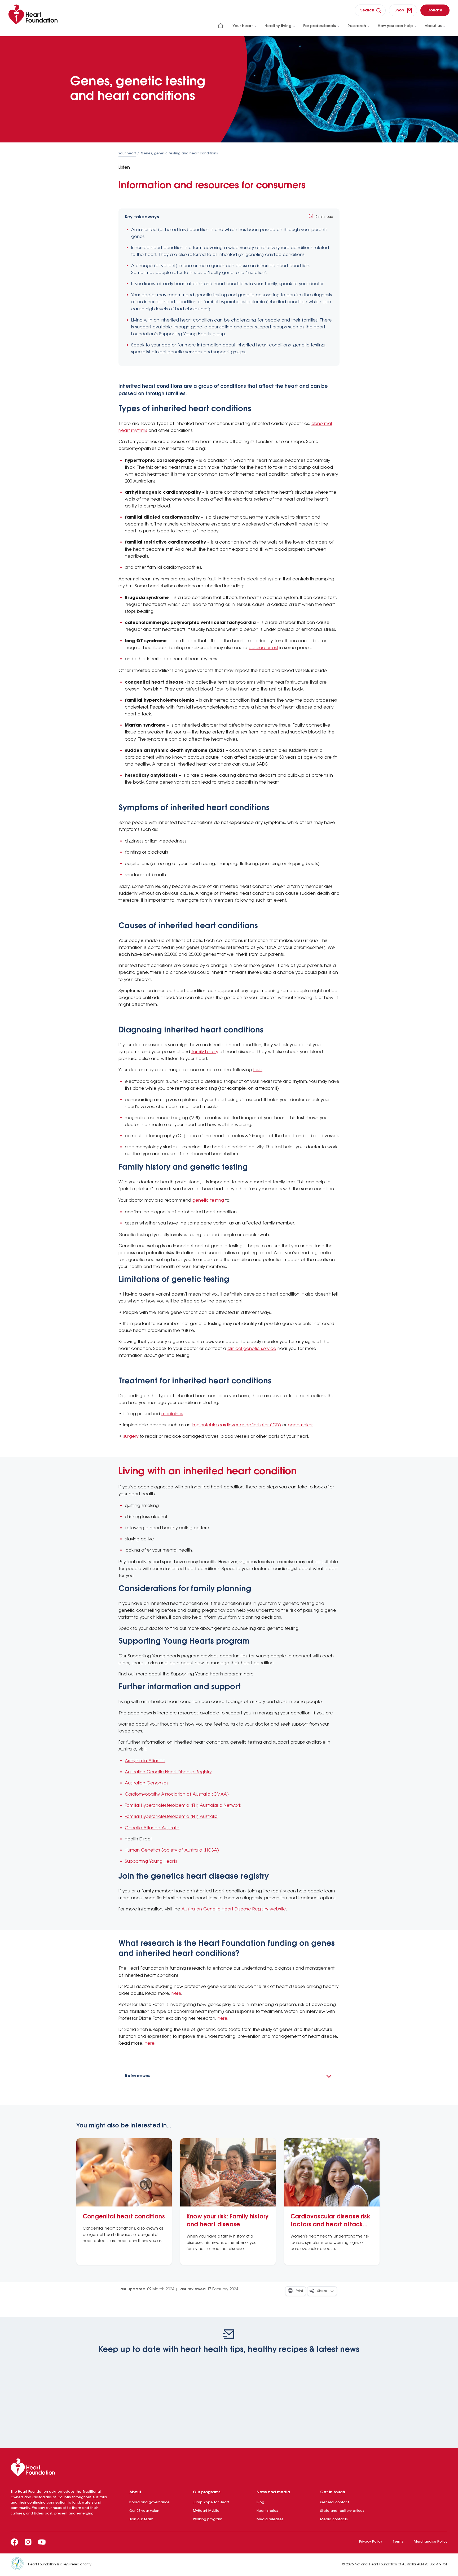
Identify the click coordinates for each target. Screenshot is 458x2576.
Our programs (207, 2492)
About (135, 2492)
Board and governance (149, 2502)
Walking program (208, 2519)
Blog (260, 2502)
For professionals (320, 26)
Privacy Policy (371, 2542)
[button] (229, 2076)
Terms (398, 2542)
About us (433, 26)
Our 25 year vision (144, 2511)
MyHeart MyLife (206, 2511)
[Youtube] (42, 2542)
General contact (335, 2502)
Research (357, 26)
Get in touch (333, 2492)
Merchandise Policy (431, 2542)
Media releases (270, 2519)
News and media (273, 2492)
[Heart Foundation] (229, 2469)
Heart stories (267, 2511)
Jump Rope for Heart (211, 2502)
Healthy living (278, 26)
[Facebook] (14, 2542)
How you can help (395, 26)
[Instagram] (28, 2542)
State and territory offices (342, 2511)
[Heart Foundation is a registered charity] (19, 2565)
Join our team (141, 2519)
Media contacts (334, 2519)
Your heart (243, 26)
